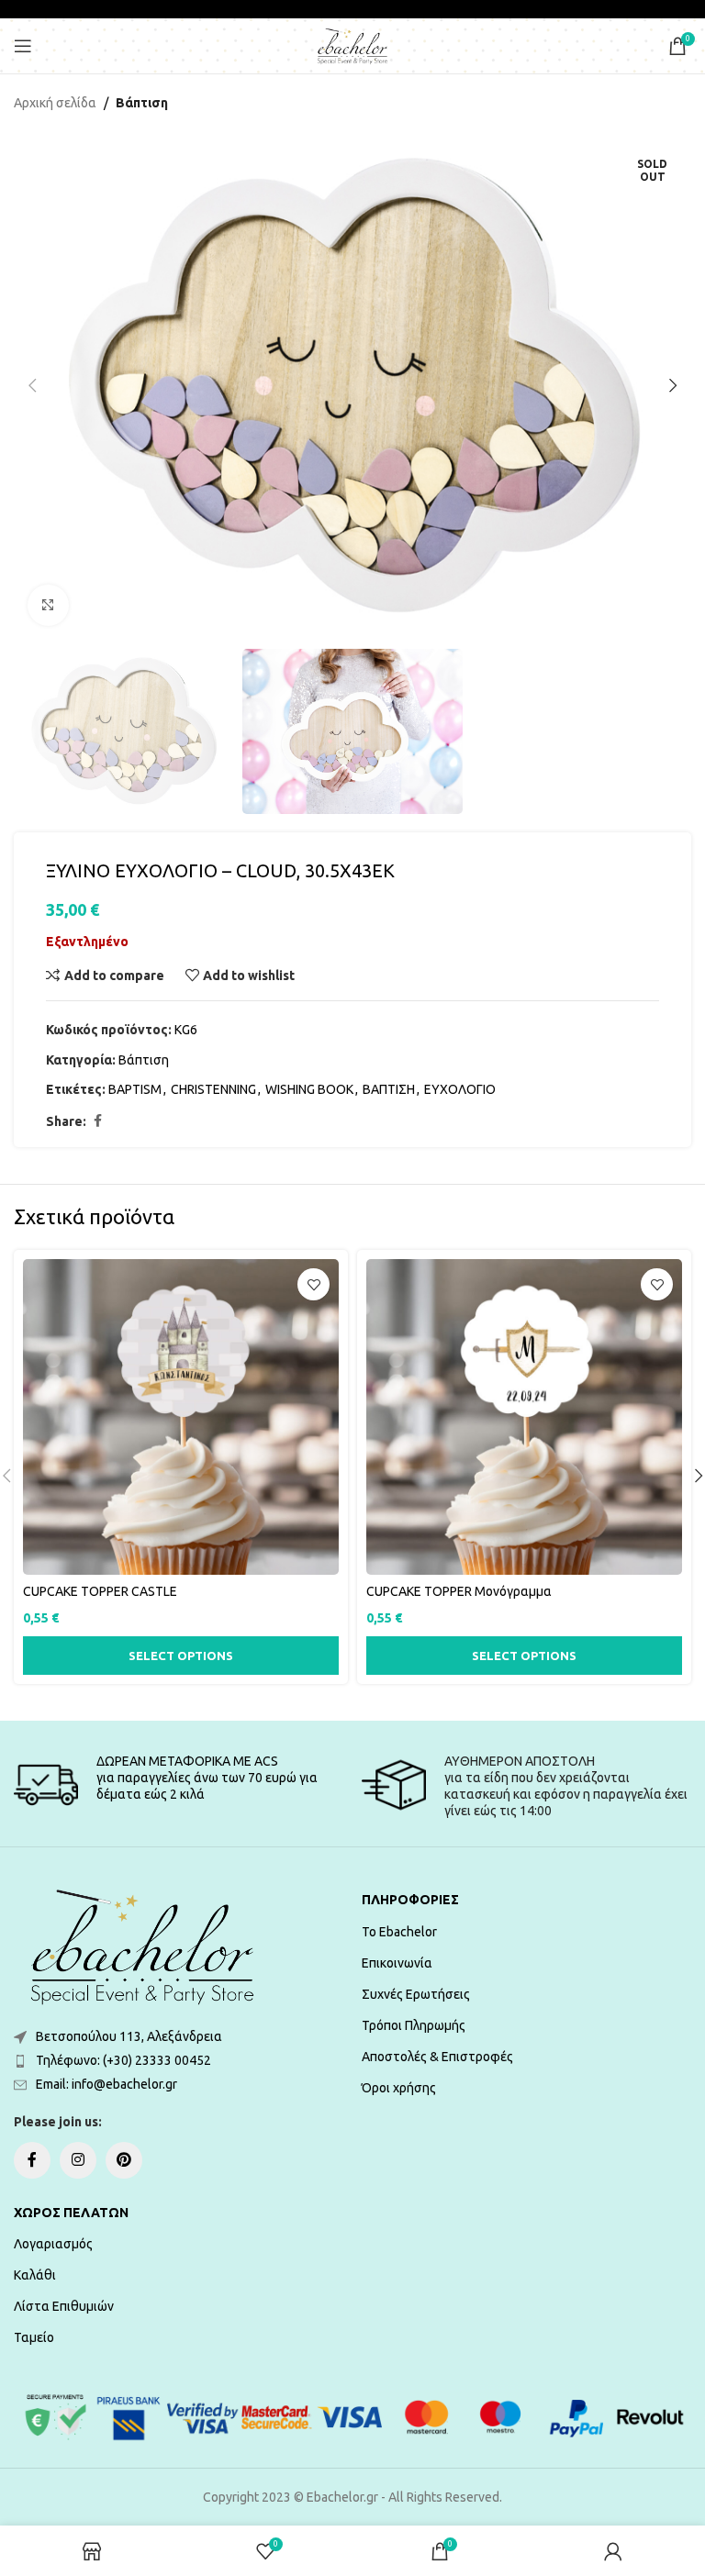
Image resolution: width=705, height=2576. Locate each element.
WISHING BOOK (309, 1089)
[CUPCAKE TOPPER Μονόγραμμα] (524, 1417)
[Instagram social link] (78, 2160)
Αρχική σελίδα (55, 103)
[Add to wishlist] (313, 1284)
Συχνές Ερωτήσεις (416, 1994)
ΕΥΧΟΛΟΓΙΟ (460, 1089)
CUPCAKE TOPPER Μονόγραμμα (459, 1591)
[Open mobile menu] (23, 46)
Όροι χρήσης (399, 2088)
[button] (32, 385)
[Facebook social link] (97, 1121)
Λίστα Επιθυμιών (64, 2306)
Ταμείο (34, 2337)
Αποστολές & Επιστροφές (437, 2057)
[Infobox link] (179, 1785)
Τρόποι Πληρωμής (414, 2025)
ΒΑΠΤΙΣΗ (389, 1089)
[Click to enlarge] (48, 605)
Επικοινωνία (397, 1963)
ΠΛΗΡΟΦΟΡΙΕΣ (410, 1900)
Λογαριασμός (53, 2244)
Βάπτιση (142, 103)
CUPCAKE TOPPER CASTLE (100, 1591)
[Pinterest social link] (124, 2160)
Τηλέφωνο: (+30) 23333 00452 (123, 2060)
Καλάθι (35, 2275)
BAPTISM (135, 1089)
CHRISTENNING (213, 1089)
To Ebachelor (399, 1932)
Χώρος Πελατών (71, 2213)
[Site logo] (352, 45)
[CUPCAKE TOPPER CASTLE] (181, 1417)
